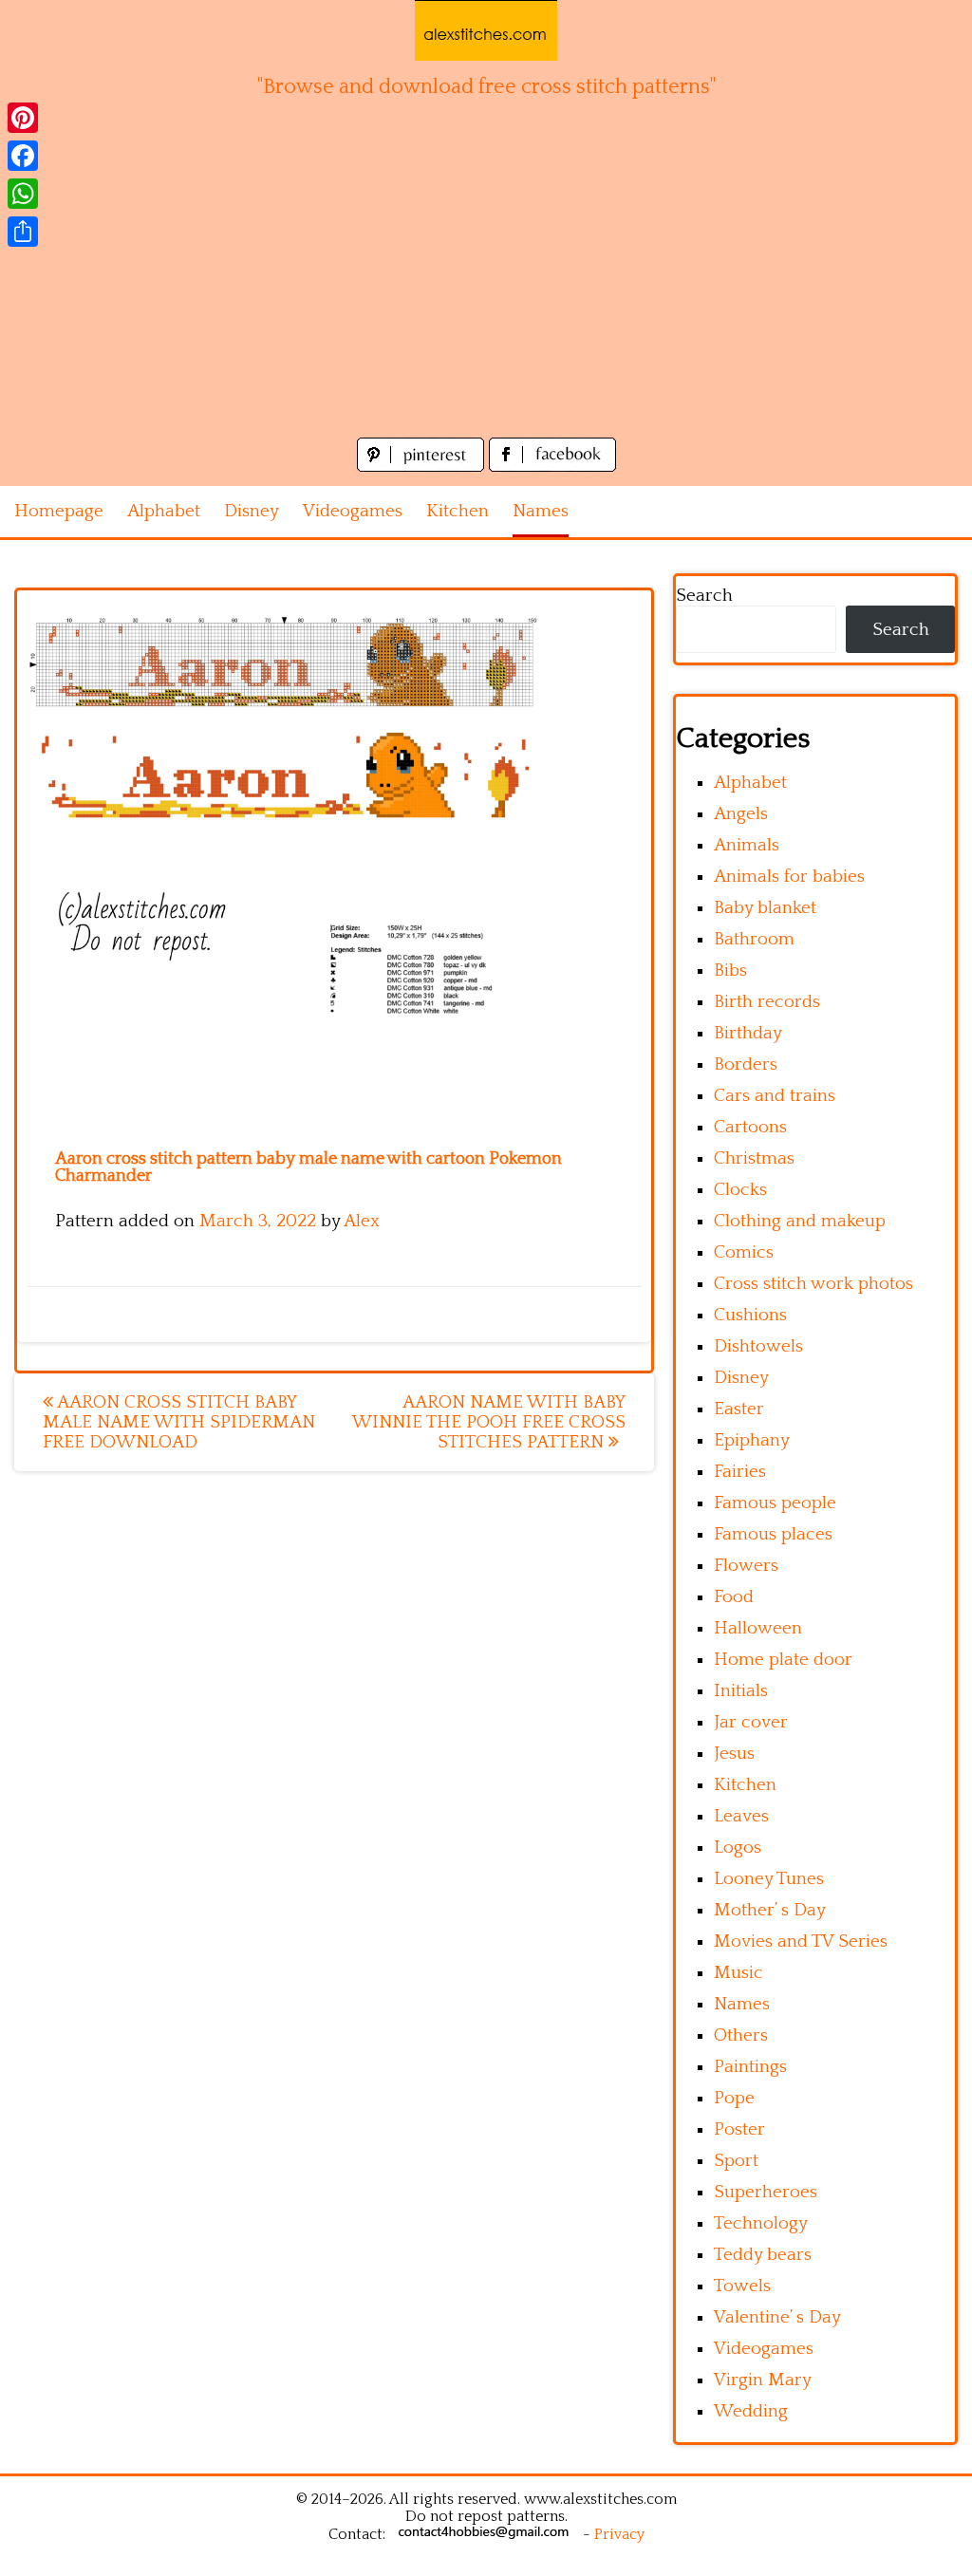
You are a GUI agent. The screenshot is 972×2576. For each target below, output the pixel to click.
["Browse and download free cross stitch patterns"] (486, 30)
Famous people (775, 1503)
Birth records (767, 1002)
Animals (747, 845)
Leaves (741, 1816)
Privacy (619, 2534)
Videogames (353, 511)
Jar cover (751, 1722)
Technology (761, 2223)
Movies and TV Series (801, 1941)
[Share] (23, 232)
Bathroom (754, 939)
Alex (362, 1221)
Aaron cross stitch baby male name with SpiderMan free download (179, 1422)
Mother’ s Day (770, 1910)
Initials (741, 1691)
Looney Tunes (769, 1879)
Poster (739, 2129)
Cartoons (750, 1127)
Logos (738, 1848)
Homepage (59, 511)
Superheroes (766, 2192)
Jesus (734, 1754)
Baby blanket (765, 908)
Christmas (754, 1158)
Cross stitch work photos (813, 1284)
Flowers (746, 1566)
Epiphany (752, 1440)
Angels (741, 814)
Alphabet (164, 511)
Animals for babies (789, 877)
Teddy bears (763, 2255)
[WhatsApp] (23, 194)
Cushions (750, 1315)
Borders (746, 1064)
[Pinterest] (23, 118)
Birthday (748, 1033)
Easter (739, 1409)
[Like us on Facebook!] (552, 467)
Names (541, 511)
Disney (252, 511)
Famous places (773, 1534)
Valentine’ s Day (777, 2317)
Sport (736, 2161)
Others (741, 2035)
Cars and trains (775, 1096)
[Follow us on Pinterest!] (423, 467)
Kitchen (458, 511)
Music (738, 1973)
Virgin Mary (763, 2380)
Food (734, 1597)
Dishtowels (758, 1346)
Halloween (758, 1628)
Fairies (740, 1472)
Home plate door (783, 1660)
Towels (742, 2286)
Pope (734, 2098)
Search (704, 596)
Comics (744, 1252)
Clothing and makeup (800, 1221)
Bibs (730, 971)
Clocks (740, 1190)
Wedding (751, 2411)
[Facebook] (23, 156)
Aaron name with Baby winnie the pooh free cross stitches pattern (489, 1422)
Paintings (750, 2067)
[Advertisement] (486, 290)
